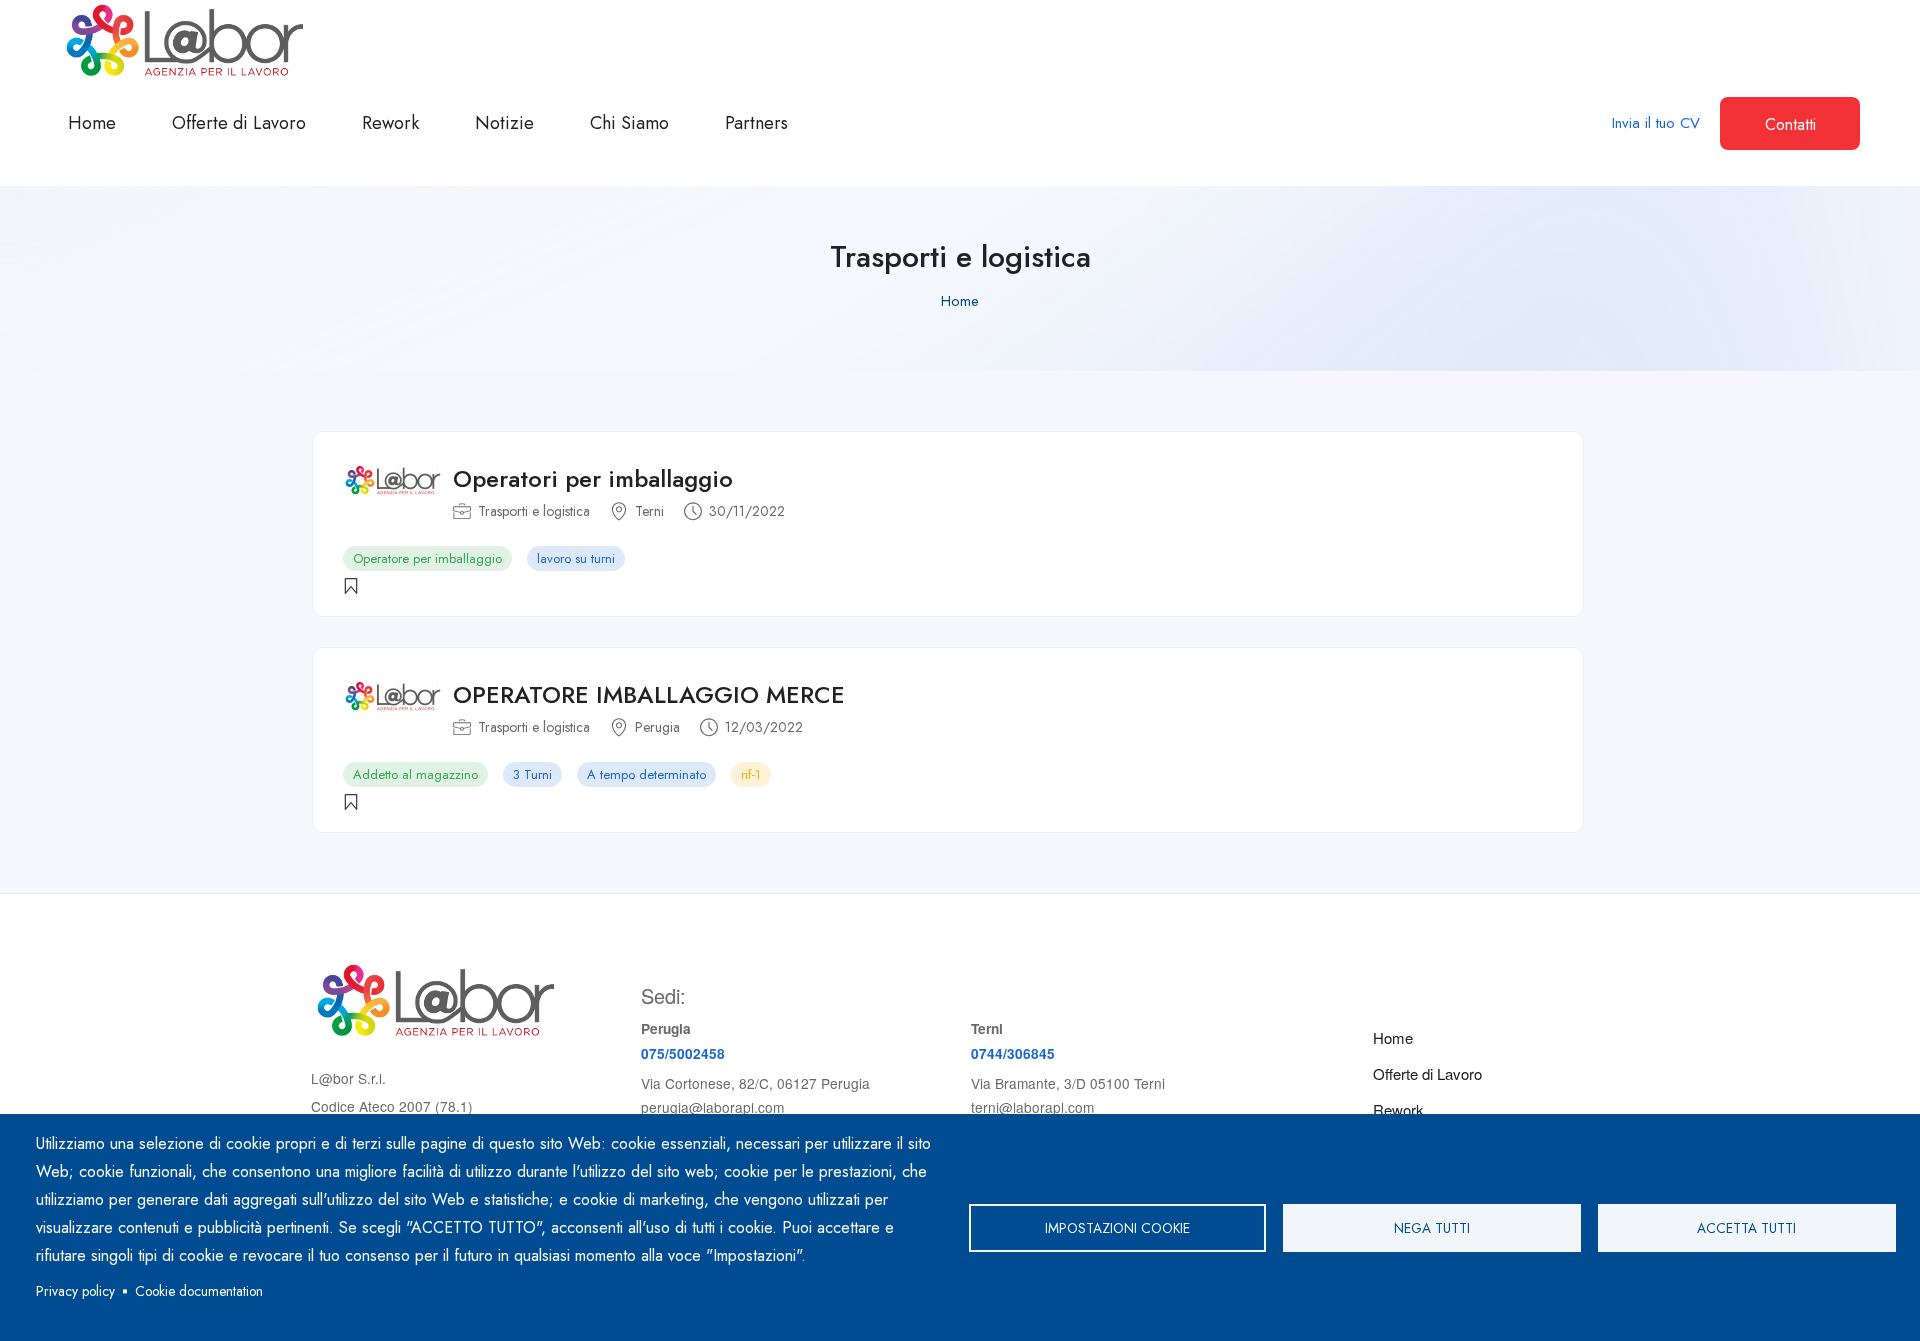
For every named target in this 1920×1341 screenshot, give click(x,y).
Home (92, 123)
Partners (756, 123)
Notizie (504, 123)
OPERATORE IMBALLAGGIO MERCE (649, 694)
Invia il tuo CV (1656, 123)
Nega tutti (1432, 1228)
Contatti (1790, 124)
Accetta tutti (1746, 1228)
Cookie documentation (199, 1291)
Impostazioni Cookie (1117, 1228)
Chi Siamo (629, 123)
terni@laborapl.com (1032, 1107)
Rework (390, 123)
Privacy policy (75, 1291)
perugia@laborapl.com (712, 1107)
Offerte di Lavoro (239, 123)
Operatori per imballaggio (593, 478)
